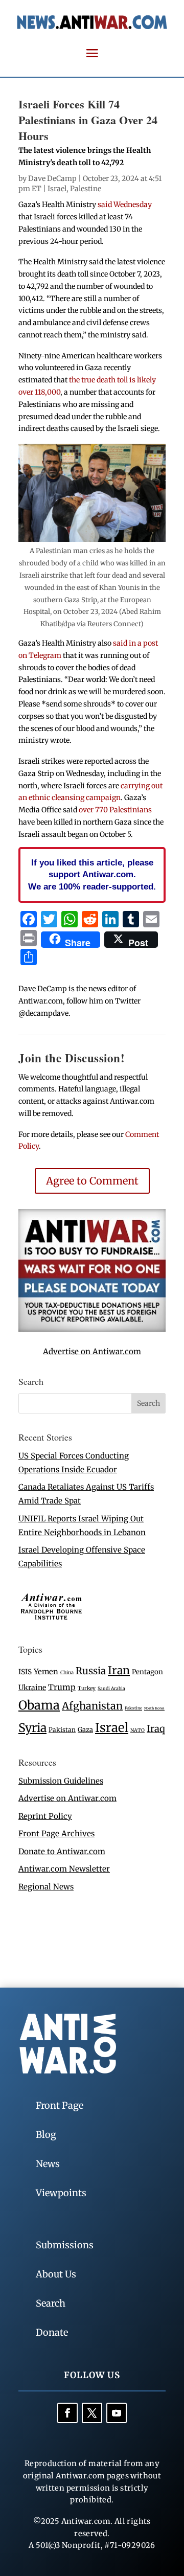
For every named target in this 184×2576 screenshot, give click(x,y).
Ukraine (32, 1688)
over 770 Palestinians (115, 810)
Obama (39, 1705)
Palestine (86, 189)
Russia (91, 1671)
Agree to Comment (92, 1181)
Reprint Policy (45, 1816)
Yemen (46, 1672)
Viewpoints (61, 2193)
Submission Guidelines (61, 1781)
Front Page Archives (56, 1833)
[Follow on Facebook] (67, 2413)
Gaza (85, 1729)
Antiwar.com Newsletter (64, 1869)
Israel (57, 189)
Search (51, 2303)
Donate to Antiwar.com (62, 1851)
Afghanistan (92, 1706)
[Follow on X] (92, 2413)
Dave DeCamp (52, 178)
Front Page (60, 2105)
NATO (137, 1730)
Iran (119, 1670)
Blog (46, 2135)
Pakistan (62, 1730)
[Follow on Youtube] (117, 2413)
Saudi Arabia (111, 1688)
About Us (56, 2274)
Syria (32, 1728)
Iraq (156, 1729)
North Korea (154, 1708)
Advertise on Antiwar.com (92, 1351)
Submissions (65, 2245)
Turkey (87, 1688)
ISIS (25, 1672)
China (67, 1673)
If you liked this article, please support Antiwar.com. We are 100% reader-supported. (92, 875)
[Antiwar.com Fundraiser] (92, 1329)
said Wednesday (125, 204)
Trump (62, 1687)
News (48, 2164)
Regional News (46, 1887)
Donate (52, 2332)
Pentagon (147, 1672)
